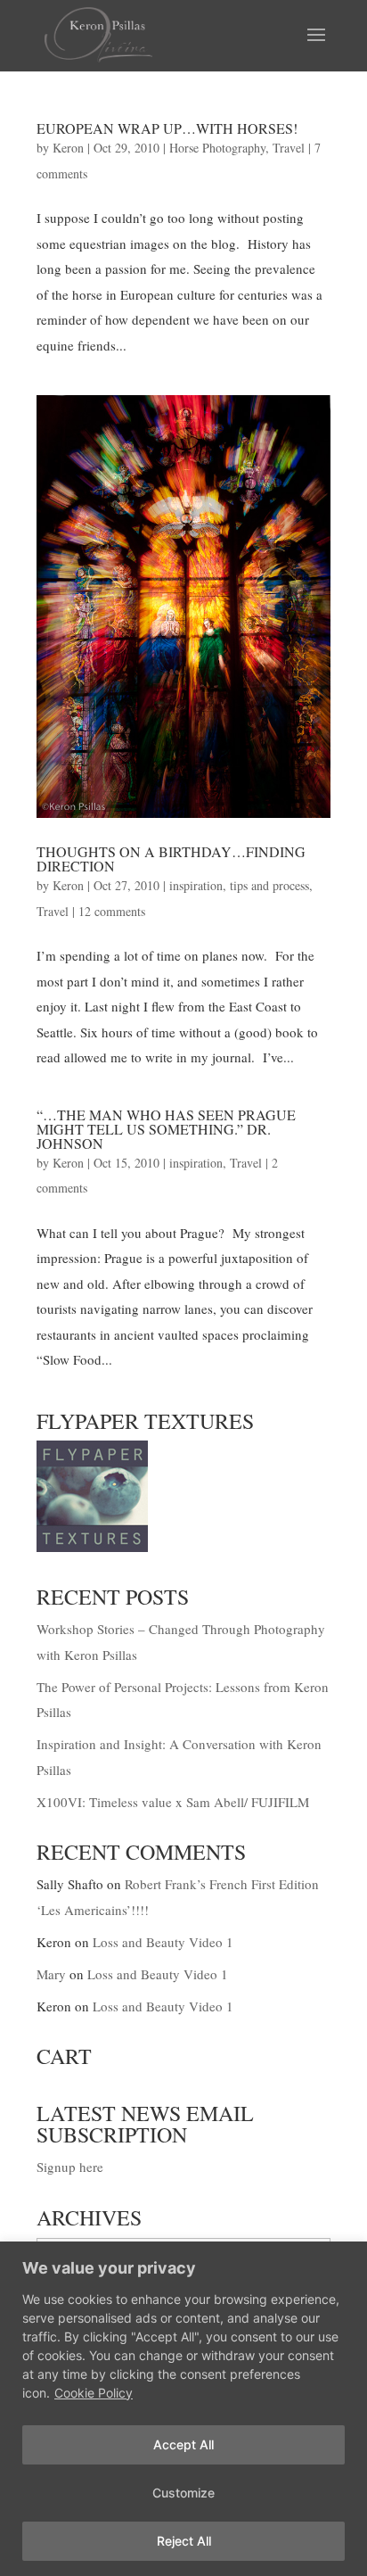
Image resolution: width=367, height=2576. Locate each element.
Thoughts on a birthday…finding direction (171, 859)
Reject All (184, 2541)
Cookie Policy (94, 2393)
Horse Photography (217, 148)
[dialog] (183, 2409)
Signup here (70, 2167)
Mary (51, 1974)
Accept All (183, 2444)
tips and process (269, 885)
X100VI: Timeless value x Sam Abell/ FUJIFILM (173, 1802)
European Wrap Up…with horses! (167, 128)
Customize (183, 2493)
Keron (68, 148)
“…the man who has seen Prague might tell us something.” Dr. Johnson (166, 1129)
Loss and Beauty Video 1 (163, 1942)
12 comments (112, 911)
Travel (289, 148)
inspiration (196, 885)
